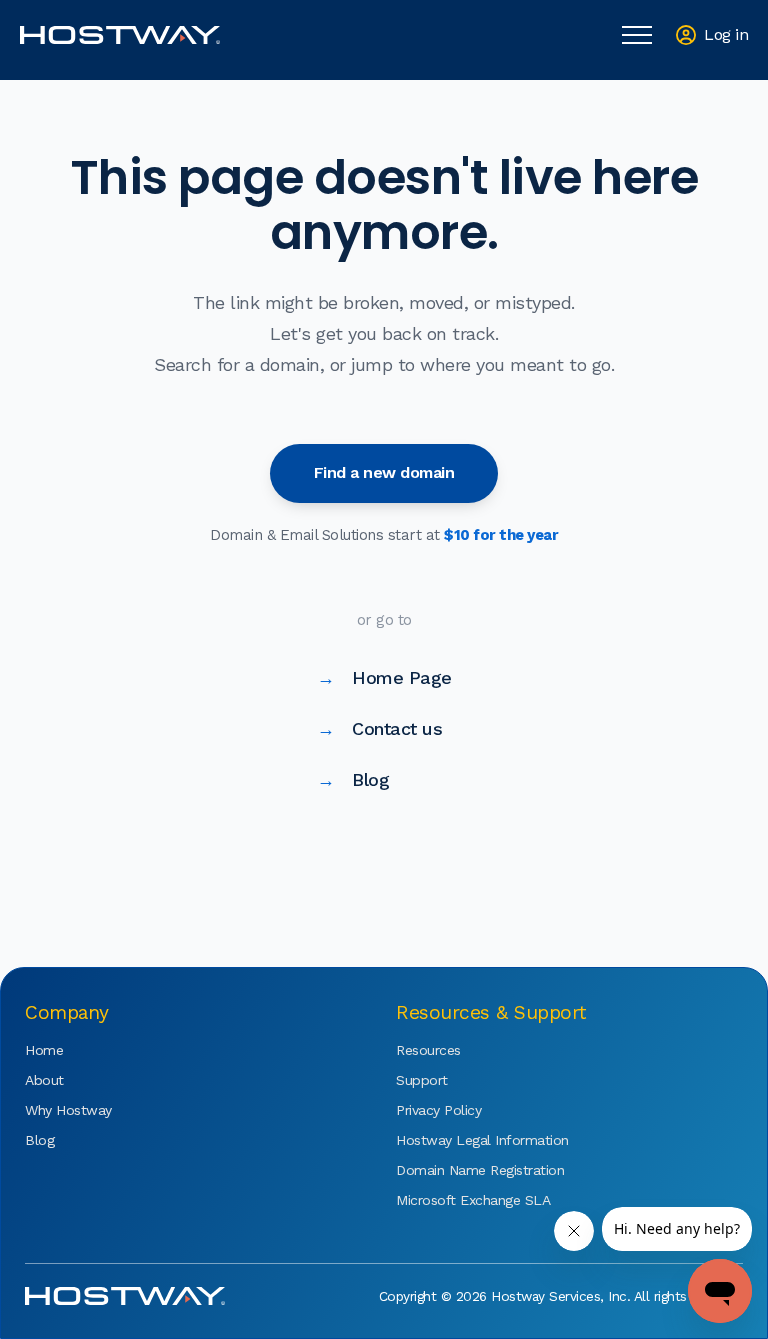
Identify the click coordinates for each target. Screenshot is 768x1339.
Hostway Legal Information (456, 1140)
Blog (353, 779)
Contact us (380, 728)
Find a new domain (384, 472)
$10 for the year (501, 535)
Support (422, 1080)
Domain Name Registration (456, 1170)
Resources (428, 1050)
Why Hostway (68, 1110)
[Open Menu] (637, 35)
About (44, 1080)
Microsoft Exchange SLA (456, 1200)
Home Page (384, 677)
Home (44, 1050)
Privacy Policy (438, 1110)
